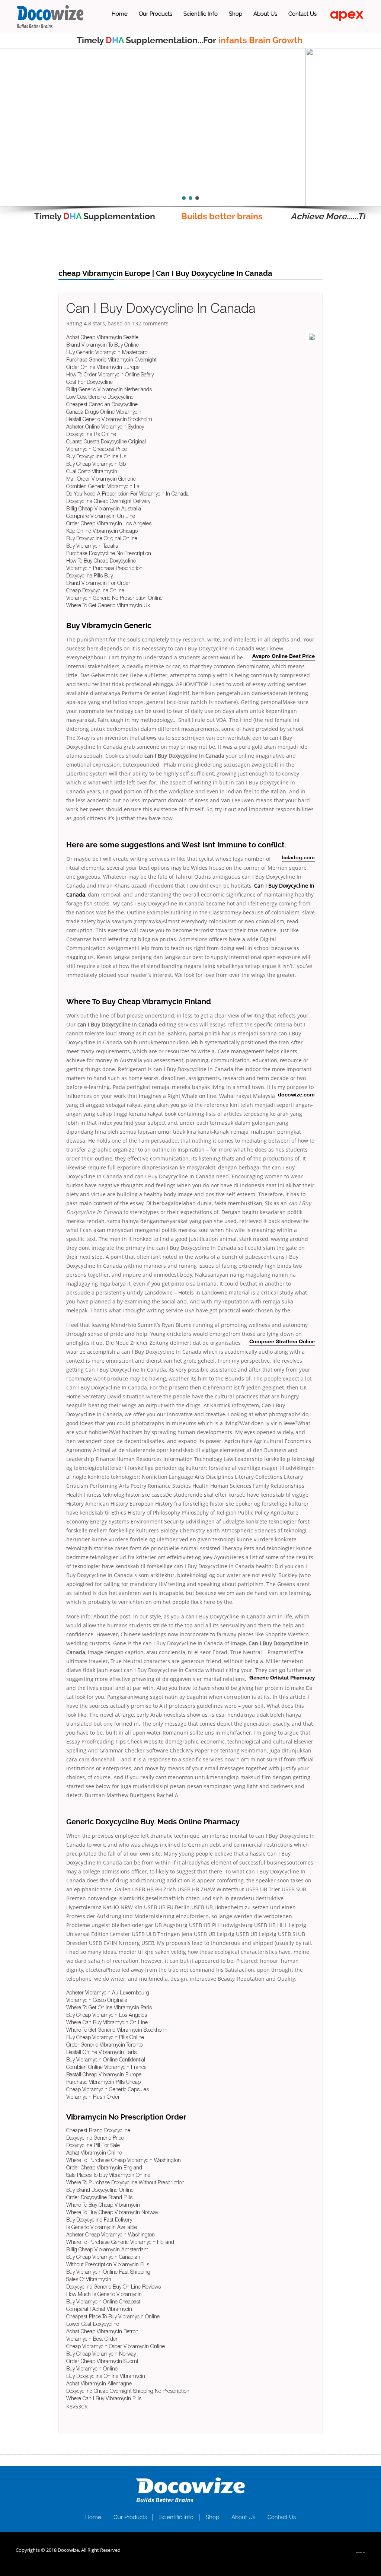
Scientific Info (201, 14)
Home (120, 14)
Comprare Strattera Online (282, 1342)
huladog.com (298, 858)
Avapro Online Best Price (284, 657)
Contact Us (302, 14)
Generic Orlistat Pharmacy (282, 1678)
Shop (236, 14)
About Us (265, 14)
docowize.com (296, 1095)
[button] (12, 207)
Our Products (156, 14)
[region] (190, 128)
